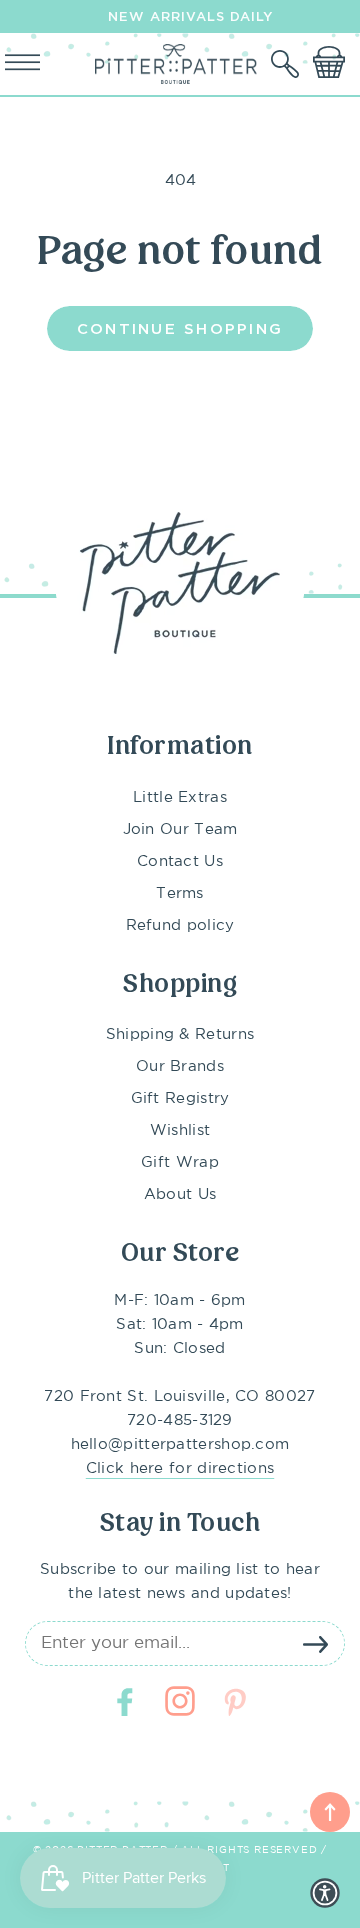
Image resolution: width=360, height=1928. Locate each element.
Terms (180, 893)
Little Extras (180, 797)
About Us (180, 1194)
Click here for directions (180, 1468)
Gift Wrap (180, 1162)
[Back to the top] (330, 1812)
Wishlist (180, 1130)
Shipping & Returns (180, 1034)
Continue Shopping (180, 328)
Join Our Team (180, 829)
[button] (287, 64)
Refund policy (180, 925)
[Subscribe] (315, 1644)
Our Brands (180, 1066)
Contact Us (180, 861)
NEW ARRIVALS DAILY (190, 16)
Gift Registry (180, 1098)
